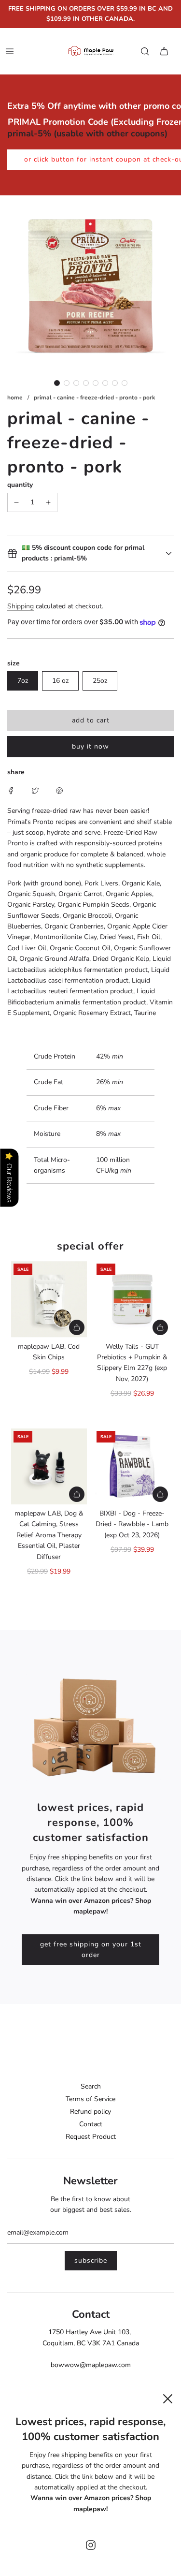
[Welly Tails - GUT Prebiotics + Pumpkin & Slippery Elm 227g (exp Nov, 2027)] (132, 1299)
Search (91, 2086)
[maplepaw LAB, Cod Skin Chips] (49, 1299)
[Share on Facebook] (11, 791)
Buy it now (90, 746)
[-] (16, 502)
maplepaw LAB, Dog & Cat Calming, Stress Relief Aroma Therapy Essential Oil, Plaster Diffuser (49, 1535)
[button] (57, 383)
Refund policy (90, 2112)
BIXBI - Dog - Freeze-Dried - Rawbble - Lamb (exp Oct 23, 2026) (132, 1524)
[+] (48, 502)
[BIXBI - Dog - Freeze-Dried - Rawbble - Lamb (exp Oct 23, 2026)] (132, 1467)
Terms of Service (90, 2099)
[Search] (145, 51)
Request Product (91, 2137)
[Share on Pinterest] (59, 791)
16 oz (60, 681)
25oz (100, 681)
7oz (23, 681)
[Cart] (164, 51)
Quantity (20, 485)
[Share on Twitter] (35, 791)
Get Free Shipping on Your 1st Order (91, 1950)
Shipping (21, 606)
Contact (91, 2124)
